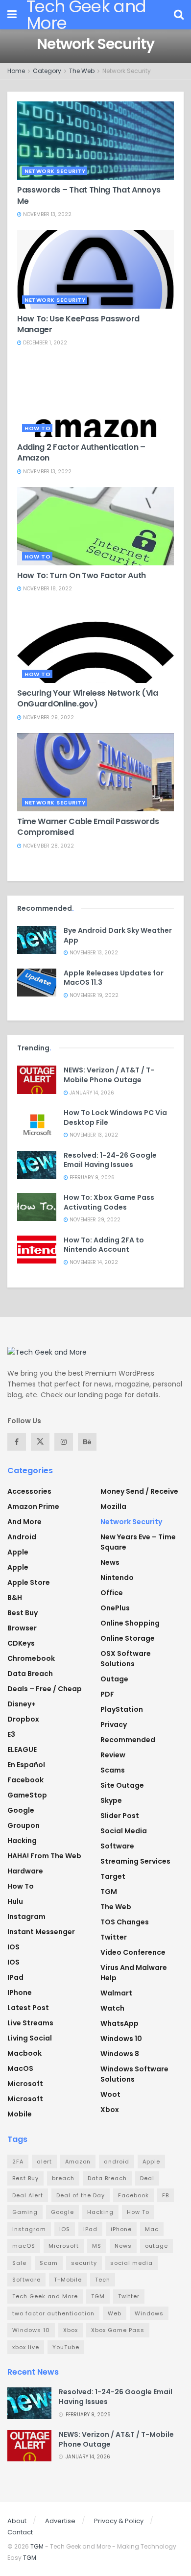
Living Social (30, 2038)
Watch (112, 2008)
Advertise (60, 2521)
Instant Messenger (41, 1932)
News (110, 1562)
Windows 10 (121, 2039)
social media (131, 2263)
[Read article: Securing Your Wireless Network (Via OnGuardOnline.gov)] (95, 644)
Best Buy (23, 1613)
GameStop (27, 1795)
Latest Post (28, 2008)
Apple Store (29, 1582)
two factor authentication (53, 2313)
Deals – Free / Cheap (45, 1689)
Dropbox (23, 1719)
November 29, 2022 (48, 717)
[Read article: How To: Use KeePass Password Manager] (95, 269)
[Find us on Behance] (87, 1442)
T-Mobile (68, 2280)
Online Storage (128, 1638)
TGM (109, 1892)
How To (37, 428)
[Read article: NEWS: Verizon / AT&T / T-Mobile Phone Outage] (37, 1080)
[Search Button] (179, 15)
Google (21, 1810)
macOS (20, 2068)
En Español (26, 1765)
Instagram (26, 1917)
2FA (18, 2162)
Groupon (24, 1825)
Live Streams (30, 2023)
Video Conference (133, 1952)
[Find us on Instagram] (64, 1442)
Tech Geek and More (45, 2296)
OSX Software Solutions (126, 1659)
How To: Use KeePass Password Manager (78, 324)
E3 (11, 1734)
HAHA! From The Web (44, 1856)
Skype (111, 1800)
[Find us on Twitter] (40, 1442)
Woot (110, 2094)
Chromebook (31, 1658)
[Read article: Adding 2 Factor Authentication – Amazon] (95, 398)
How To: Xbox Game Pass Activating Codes (109, 1202)
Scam (49, 2263)
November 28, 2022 (48, 846)
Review (113, 1755)
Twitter (114, 1937)
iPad (15, 1977)
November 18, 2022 (47, 589)
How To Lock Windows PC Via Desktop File (115, 1118)
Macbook (24, 2053)
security (84, 2263)
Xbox (110, 2110)
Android (22, 1537)
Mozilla (113, 1507)
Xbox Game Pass (118, 2330)
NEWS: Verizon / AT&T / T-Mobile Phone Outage (109, 1075)
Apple (18, 1552)
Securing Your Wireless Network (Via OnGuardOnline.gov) (88, 698)
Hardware (25, 1871)
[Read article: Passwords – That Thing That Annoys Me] (95, 141)
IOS (13, 1947)
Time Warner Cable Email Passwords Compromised (88, 827)
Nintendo (117, 1578)
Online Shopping (130, 1623)
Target (113, 1876)
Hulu (15, 1901)
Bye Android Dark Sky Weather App (118, 935)
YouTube (66, 2347)
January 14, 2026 (91, 1093)
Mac (152, 2229)
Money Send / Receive (139, 1491)
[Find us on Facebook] (17, 1442)
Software (117, 1846)
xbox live (26, 2347)
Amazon (78, 2162)
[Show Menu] (12, 15)
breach (63, 2178)
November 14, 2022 (93, 1262)
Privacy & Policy (119, 2521)
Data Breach (30, 1674)
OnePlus (115, 1608)
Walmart (116, 1993)
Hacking (22, 1841)
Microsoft (25, 2084)
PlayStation (122, 1709)
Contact (20, 2532)
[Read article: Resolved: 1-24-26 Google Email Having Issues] (37, 1165)
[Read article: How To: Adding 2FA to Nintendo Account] (37, 1250)
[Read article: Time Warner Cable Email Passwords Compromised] (95, 772)
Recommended (128, 1740)
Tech (103, 2280)
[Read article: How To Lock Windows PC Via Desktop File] (37, 1122)
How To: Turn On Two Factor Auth (82, 575)
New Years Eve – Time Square (138, 1542)
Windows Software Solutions (134, 2074)
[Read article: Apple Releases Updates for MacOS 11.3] (37, 983)
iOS (13, 1962)
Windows (149, 2313)
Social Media (124, 1831)
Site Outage (122, 1785)
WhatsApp (119, 2023)
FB (166, 2195)
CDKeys (21, 1643)
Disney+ (22, 1704)
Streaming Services (135, 1861)
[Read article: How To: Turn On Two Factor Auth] (95, 526)
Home (16, 71)
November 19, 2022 (93, 995)
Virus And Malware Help (134, 1973)
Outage (114, 1679)
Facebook (25, 1780)
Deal (147, 2178)
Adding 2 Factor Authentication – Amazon (81, 452)
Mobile (20, 2114)
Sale (19, 2263)
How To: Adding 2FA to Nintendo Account (104, 1245)
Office (112, 1593)
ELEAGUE (22, 1750)
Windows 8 (120, 2054)
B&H (15, 1598)
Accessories (29, 1491)
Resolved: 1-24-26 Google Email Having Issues (110, 1160)
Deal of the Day (81, 2195)
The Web (82, 71)
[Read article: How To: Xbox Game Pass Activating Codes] (37, 1207)
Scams (113, 1770)
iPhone (20, 1993)
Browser (22, 1628)
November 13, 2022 (47, 214)
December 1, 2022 (44, 343)
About (17, 2521)
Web (115, 2313)
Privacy (114, 1725)
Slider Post (120, 1816)
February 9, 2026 (91, 1178)
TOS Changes (125, 1922)
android (117, 2162)
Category (47, 71)
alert (44, 2162)
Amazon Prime (33, 1507)
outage (156, 2246)
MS (97, 2246)
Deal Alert (28, 2195)
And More (24, 1522)
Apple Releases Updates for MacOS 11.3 (114, 978)
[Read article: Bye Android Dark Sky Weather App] (37, 940)
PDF (107, 1694)
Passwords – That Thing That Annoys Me (89, 195)
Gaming (25, 2212)
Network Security (127, 71)
